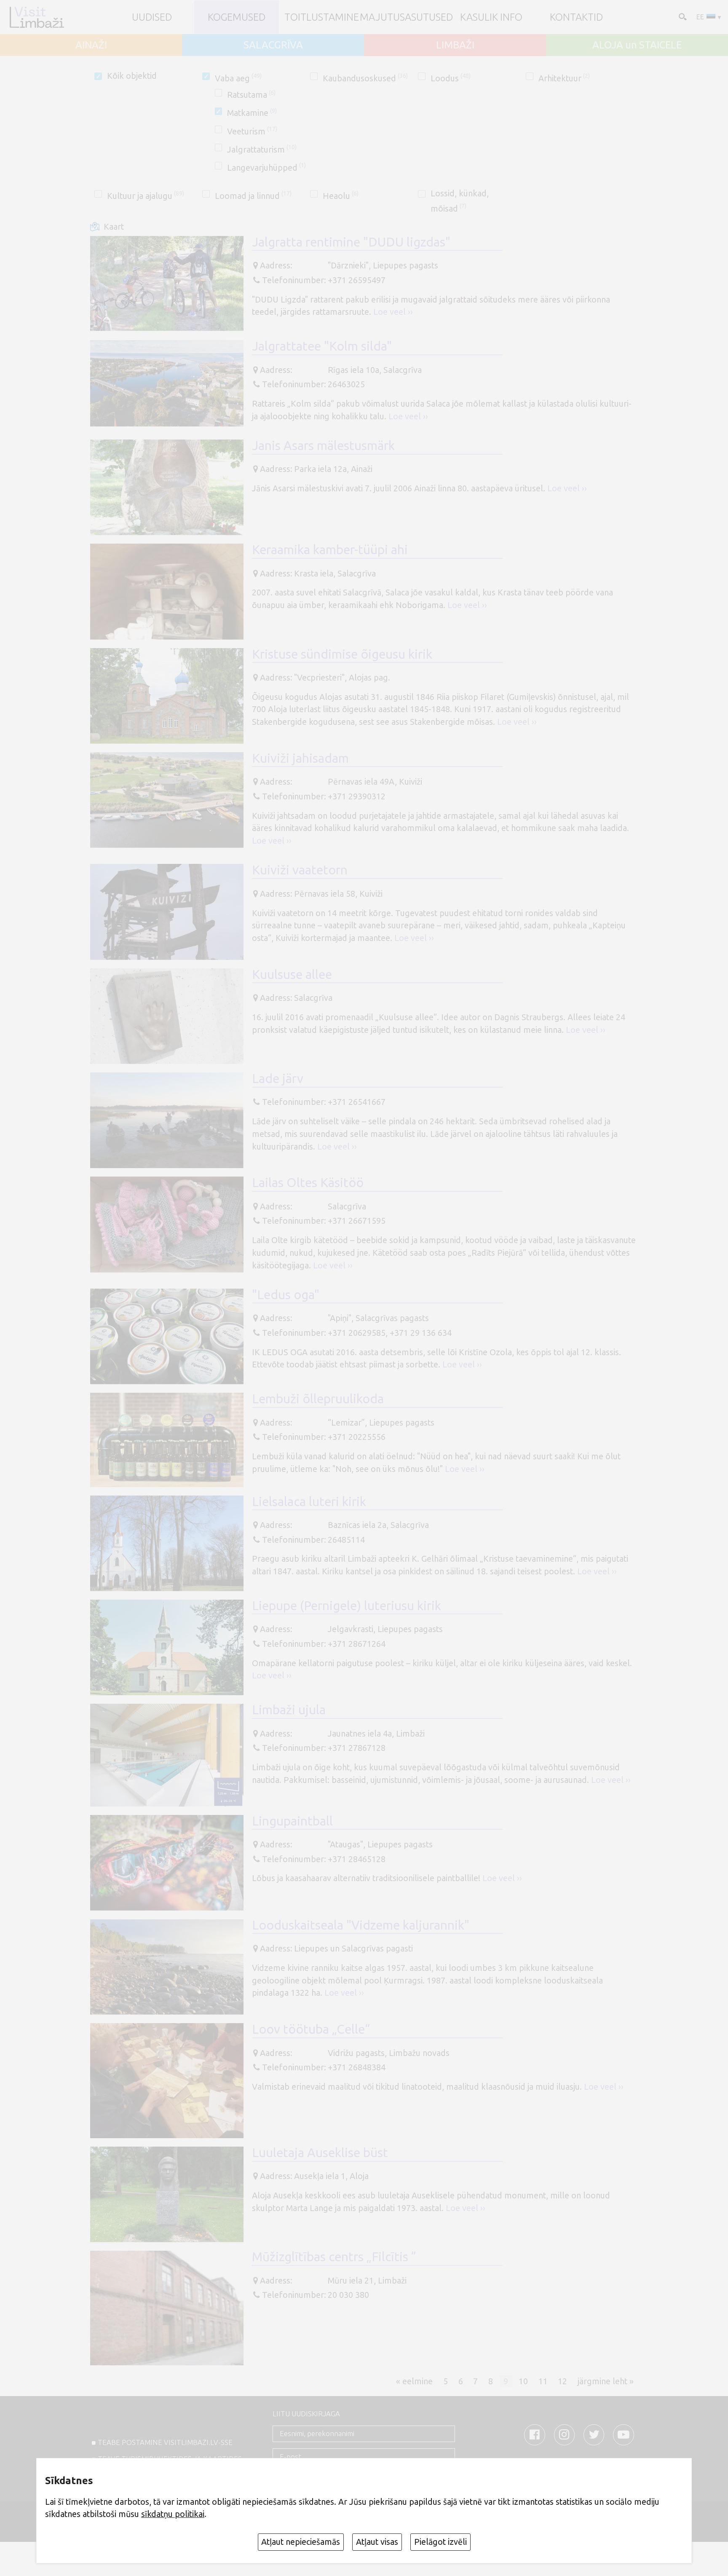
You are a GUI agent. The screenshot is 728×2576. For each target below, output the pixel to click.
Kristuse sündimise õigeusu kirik (342, 654)
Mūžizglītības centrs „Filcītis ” (334, 2257)
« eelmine (414, 2381)
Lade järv (278, 1078)
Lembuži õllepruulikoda (318, 1399)
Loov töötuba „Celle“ (311, 2029)
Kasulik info (491, 17)
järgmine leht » (606, 2381)
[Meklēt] (682, 16)
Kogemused (237, 17)
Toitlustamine (322, 17)
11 (543, 2381)
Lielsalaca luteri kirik (309, 1501)
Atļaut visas (377, 2542)
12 (562, 2381)
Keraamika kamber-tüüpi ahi (330, 550)
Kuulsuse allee (292, 974)
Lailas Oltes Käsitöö (308, 1182)
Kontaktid (576, 17)
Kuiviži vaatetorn (300, 870)
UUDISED (152, 17)
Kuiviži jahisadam (300, 758)
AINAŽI (91, 45)
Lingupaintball (292, 1821)
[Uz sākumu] (36, 17)
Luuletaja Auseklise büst (320, 2152)
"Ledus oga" (286, 1295)
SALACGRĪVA (273, 45)
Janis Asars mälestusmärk (323, 445)
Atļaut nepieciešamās (301, 2542)
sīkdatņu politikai (173, 2514)
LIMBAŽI (455, 45)
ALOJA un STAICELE (637, 45)
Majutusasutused (406, 17)
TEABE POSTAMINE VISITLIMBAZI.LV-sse (165, 2442)
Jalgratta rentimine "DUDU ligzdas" (351, 242)
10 (523, 2381)
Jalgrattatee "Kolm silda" (322, 346)
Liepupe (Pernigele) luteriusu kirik (347, 1606)
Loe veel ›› (393, 312)
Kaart (114, 227)
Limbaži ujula (289, 1710)
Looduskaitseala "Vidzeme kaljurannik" (361, 1925)
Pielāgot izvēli (440, 2542)
